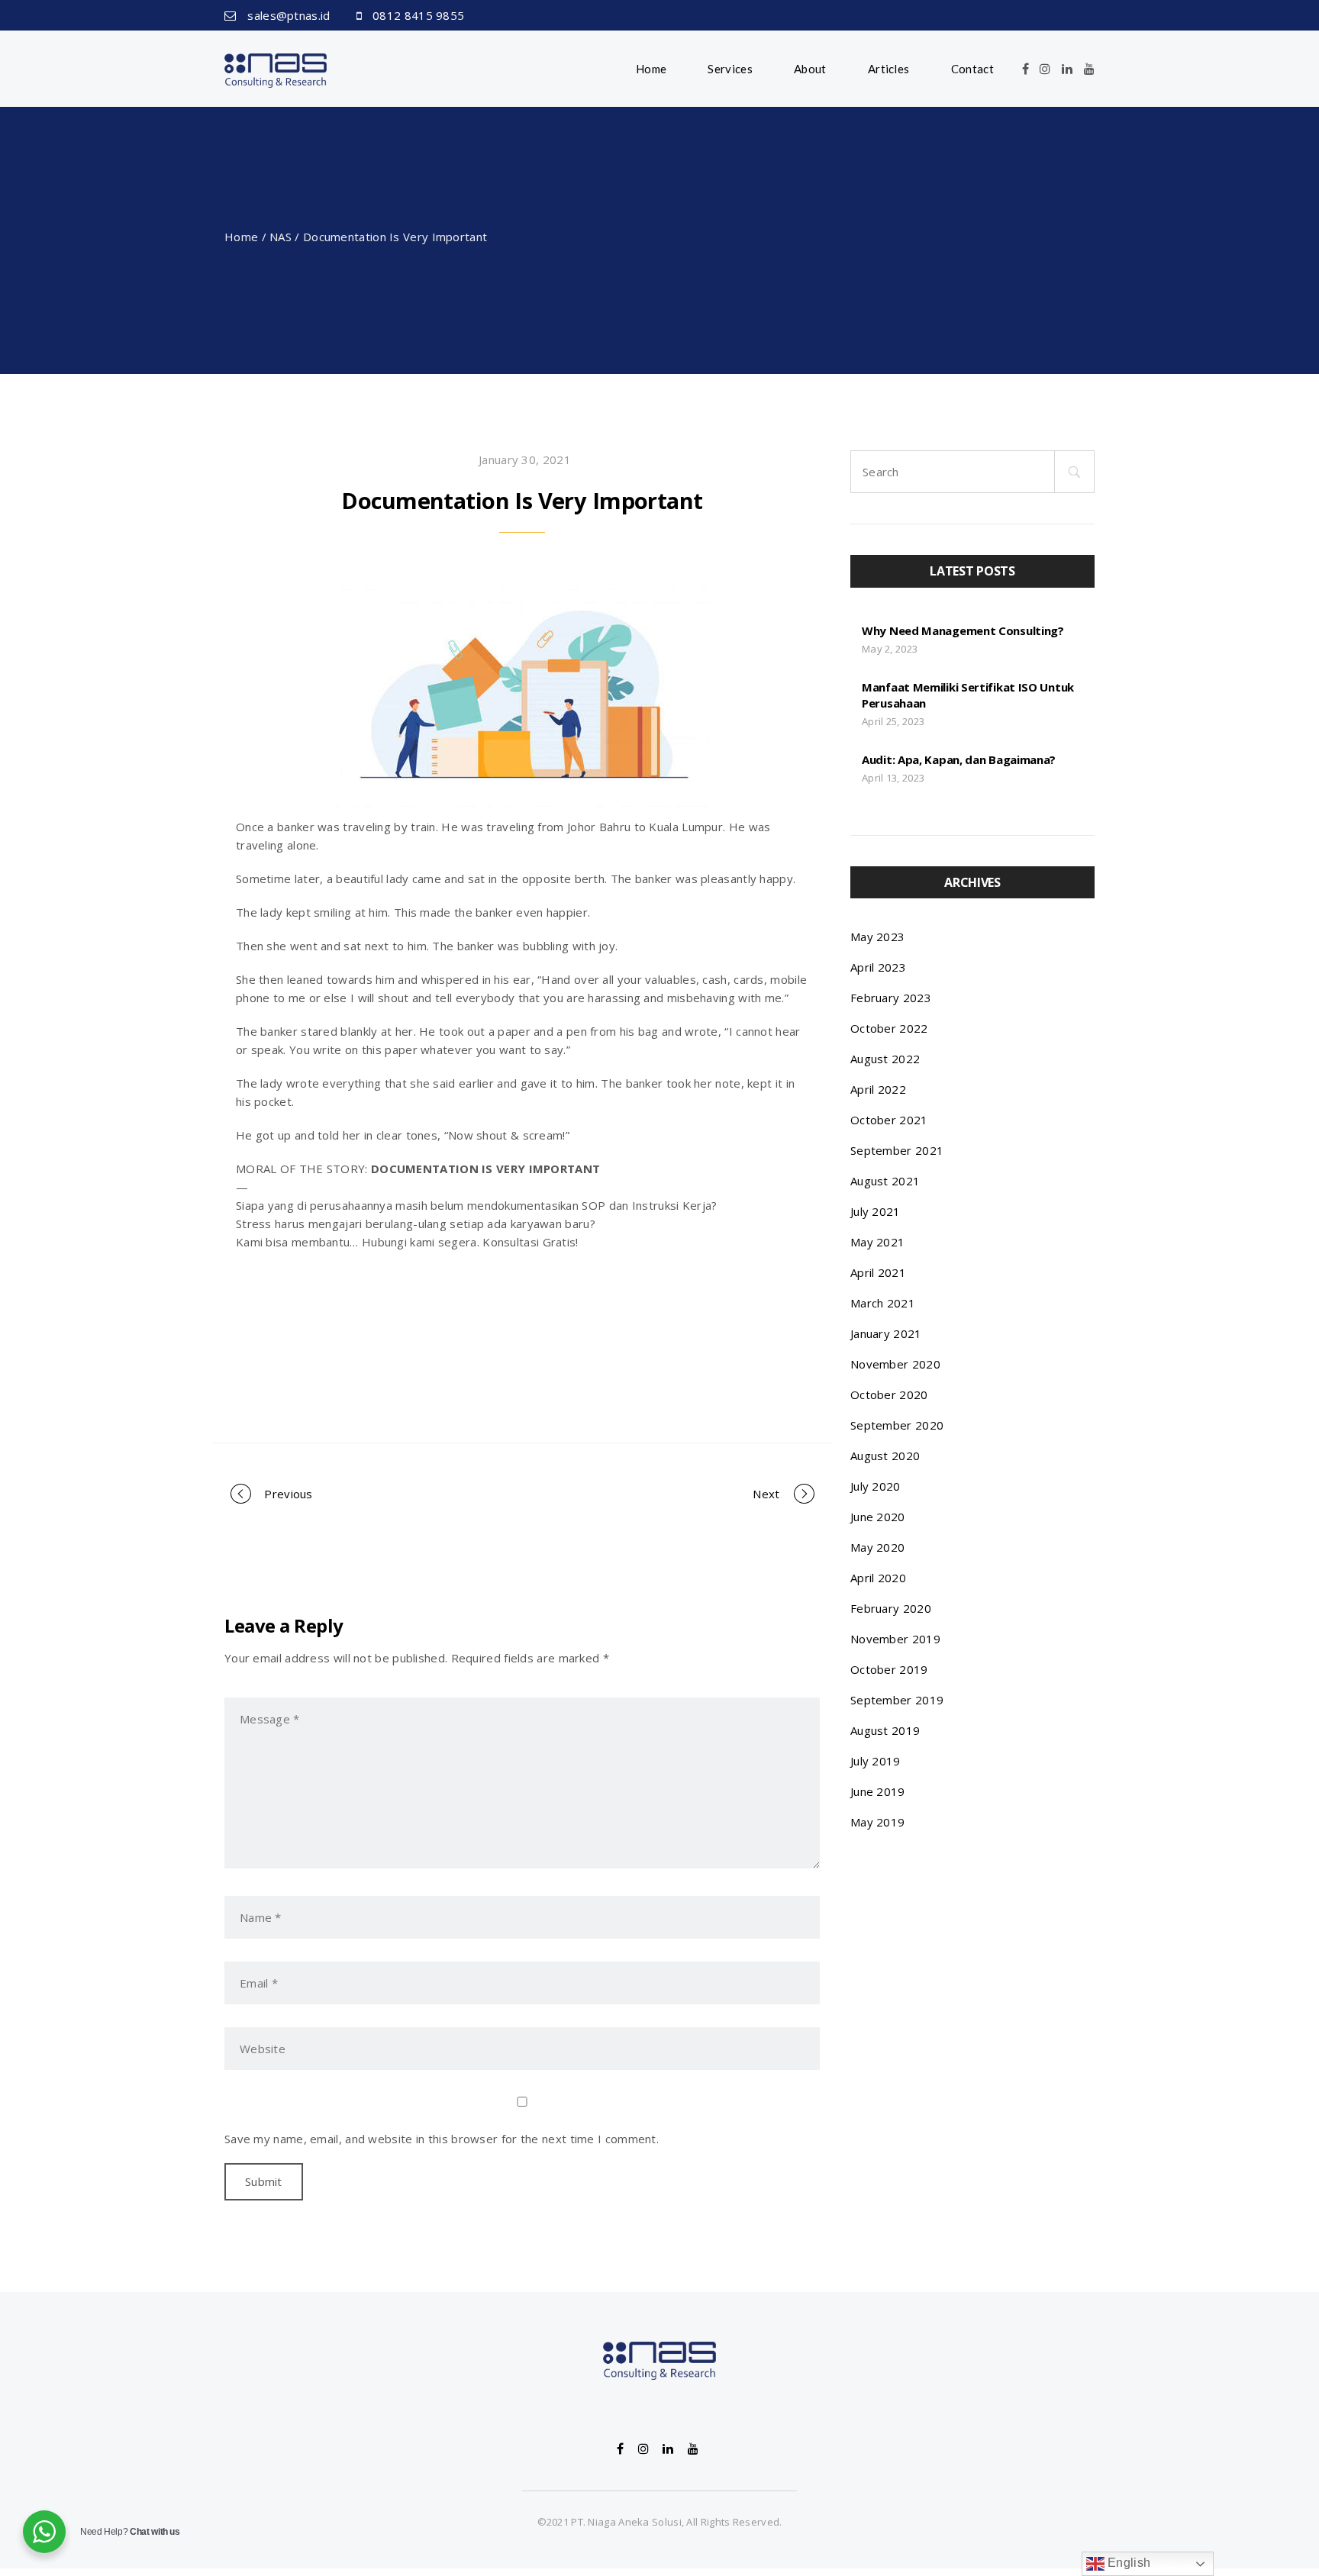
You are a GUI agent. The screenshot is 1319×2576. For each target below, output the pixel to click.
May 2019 (877, 1822)
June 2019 (878, 1791)
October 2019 (889, 1669)
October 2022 (889, 1028)
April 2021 (878, 1272)
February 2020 (891, 1608)
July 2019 (876, 1761)
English (1127, 2563)
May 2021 (877, 1242)
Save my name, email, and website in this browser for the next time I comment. (442, 2139)
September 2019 (897, 1700)
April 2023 (878, 967)
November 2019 (895, 1639)
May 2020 (877, 1547)
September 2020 (897, 1425)
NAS (281, 237)
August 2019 (885, 1730)
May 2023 (877, 937)
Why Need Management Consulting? (963, 630)
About (810, 69)
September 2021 (897, 1150)
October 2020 (889, 1394)
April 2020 (878, 1578)
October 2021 (889, 1120)
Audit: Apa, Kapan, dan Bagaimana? (959, 759)
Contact (972, 69)
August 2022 (885, 1059)
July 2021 (876, 1211)
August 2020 (885, 1456)
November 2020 (895, 1364)
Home (651, 69)
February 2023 (891, 998)
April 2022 (878, 1089)
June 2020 (878, 1517)
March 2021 (883, 1303)
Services (730, 69)
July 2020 (876, 1486)
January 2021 (886, 1333)
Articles (888, 69)
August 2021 (885, 1181)
